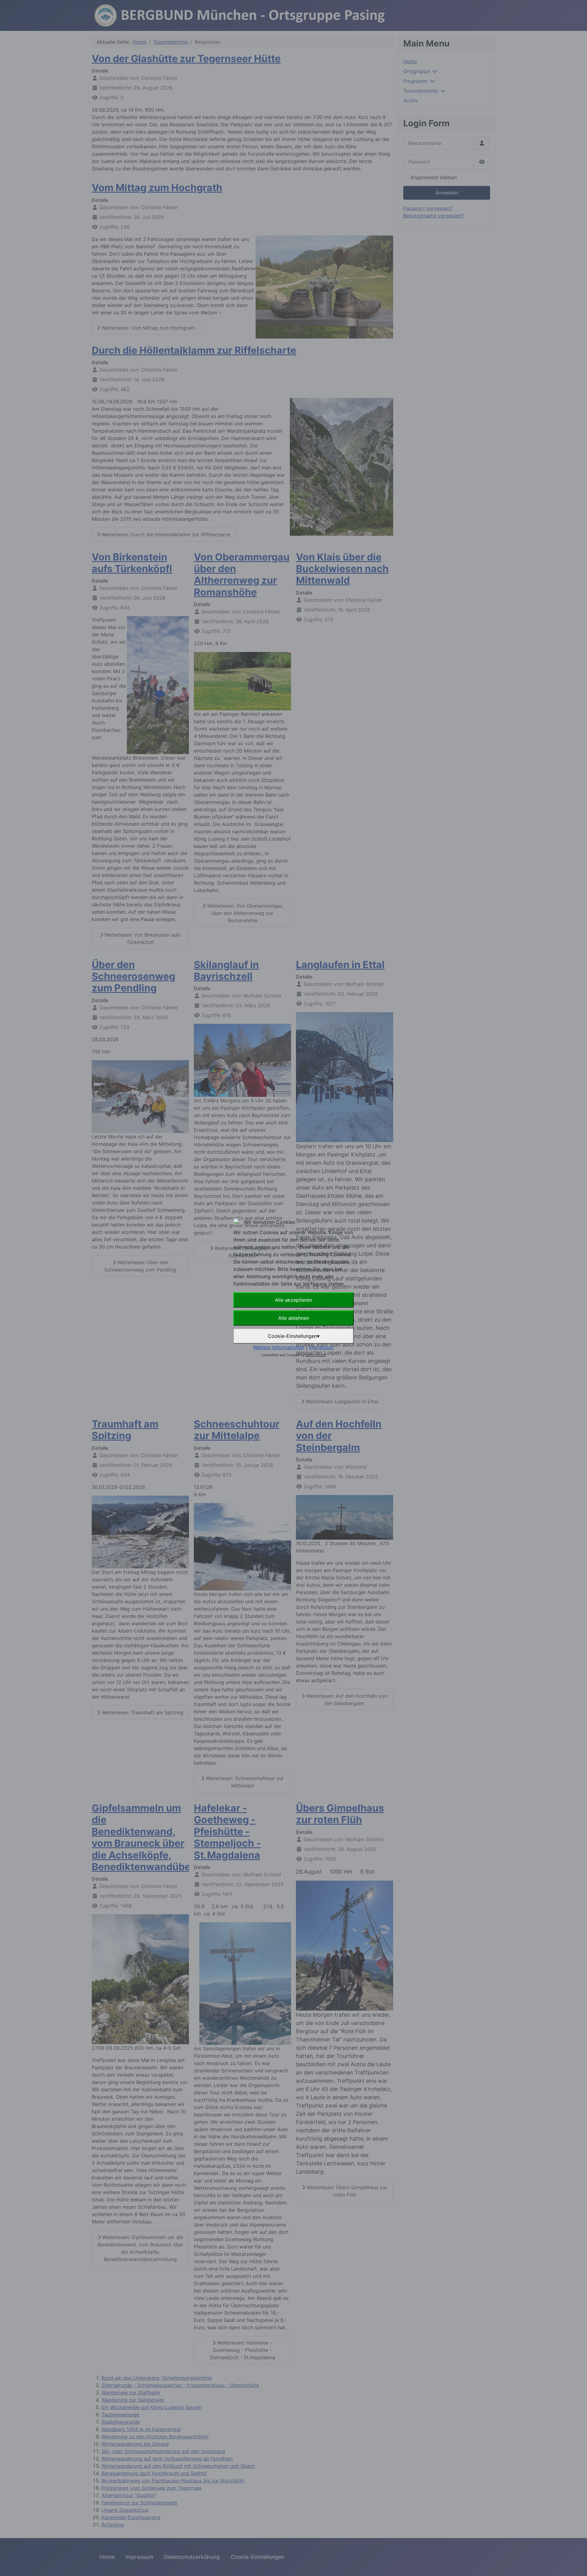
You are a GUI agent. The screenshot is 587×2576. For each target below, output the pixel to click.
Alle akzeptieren (293, 1300)
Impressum (321, 1347)
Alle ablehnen (294, 1318)
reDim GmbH (316, 1355)
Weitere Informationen (279, 1347)
